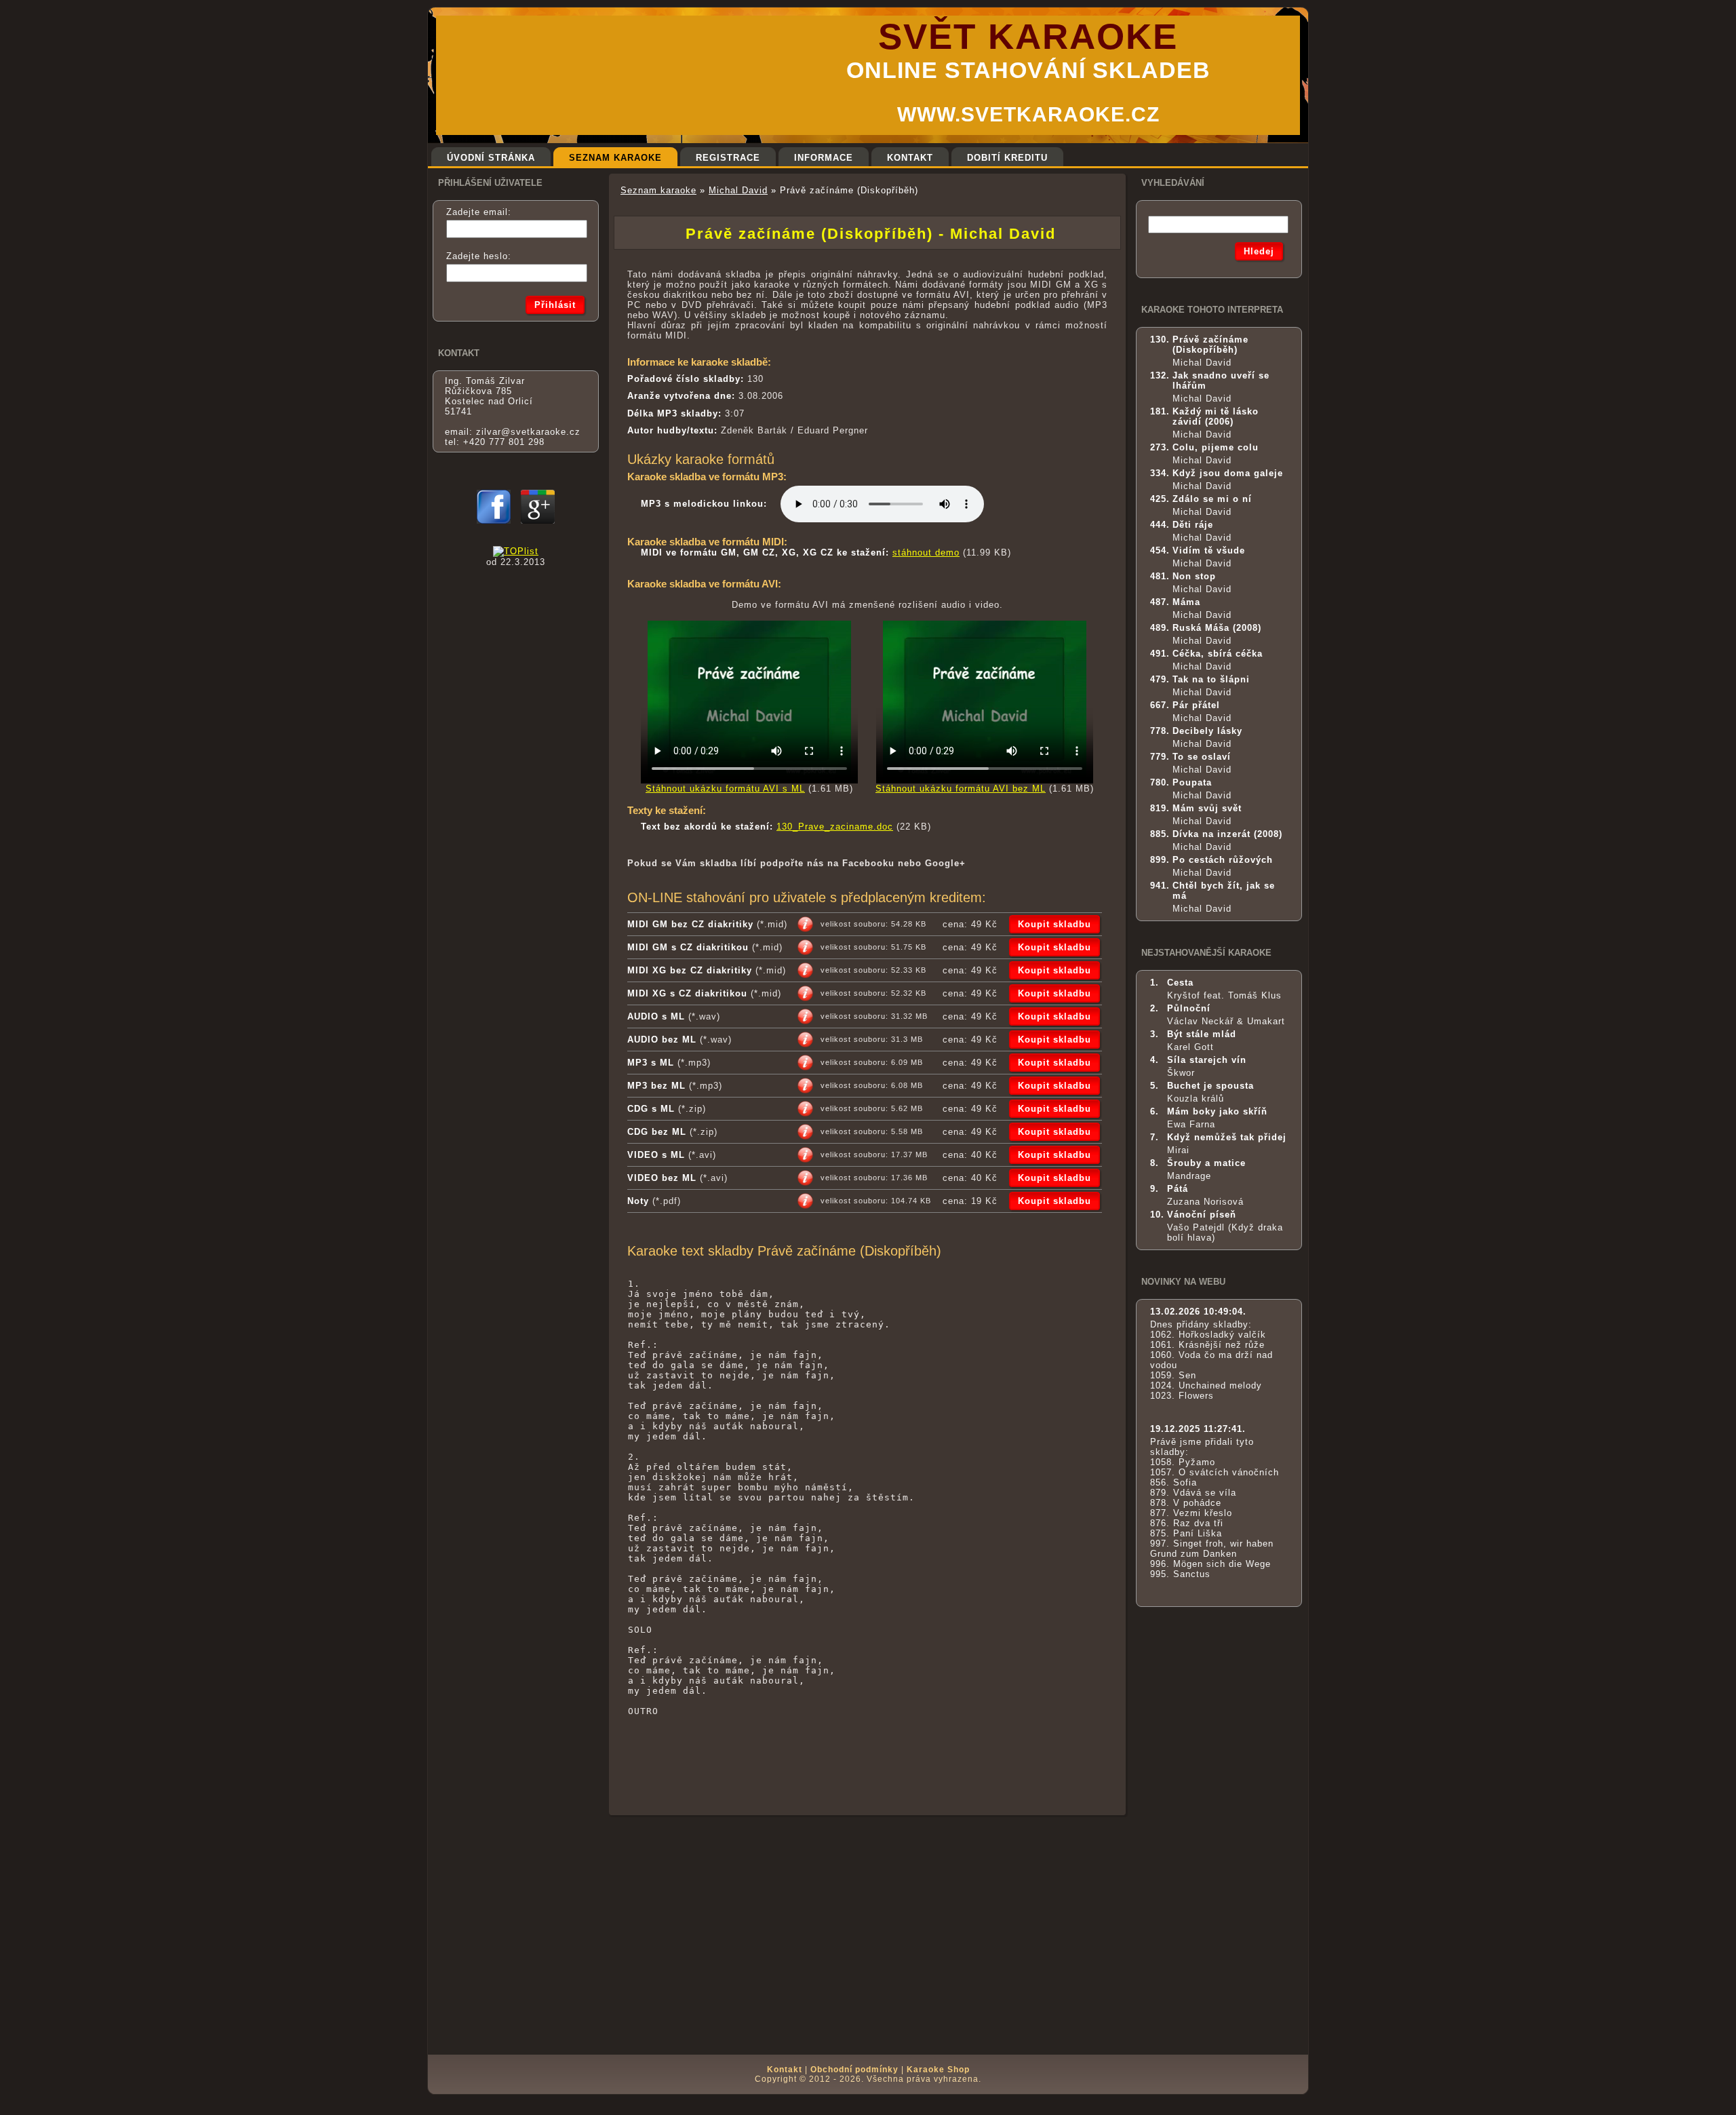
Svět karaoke (1028, 36)
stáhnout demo (926, 552)
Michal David (738, 190)
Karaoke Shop (938, 2070)
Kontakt (785, 2070)
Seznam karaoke (658, 190)
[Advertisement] (867, 1777)
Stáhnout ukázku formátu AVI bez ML (961, 789)
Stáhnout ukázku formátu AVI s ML (725, 789)
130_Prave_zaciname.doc (835, 827)
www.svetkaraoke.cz (1028, 114)
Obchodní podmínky (854, 2070)
